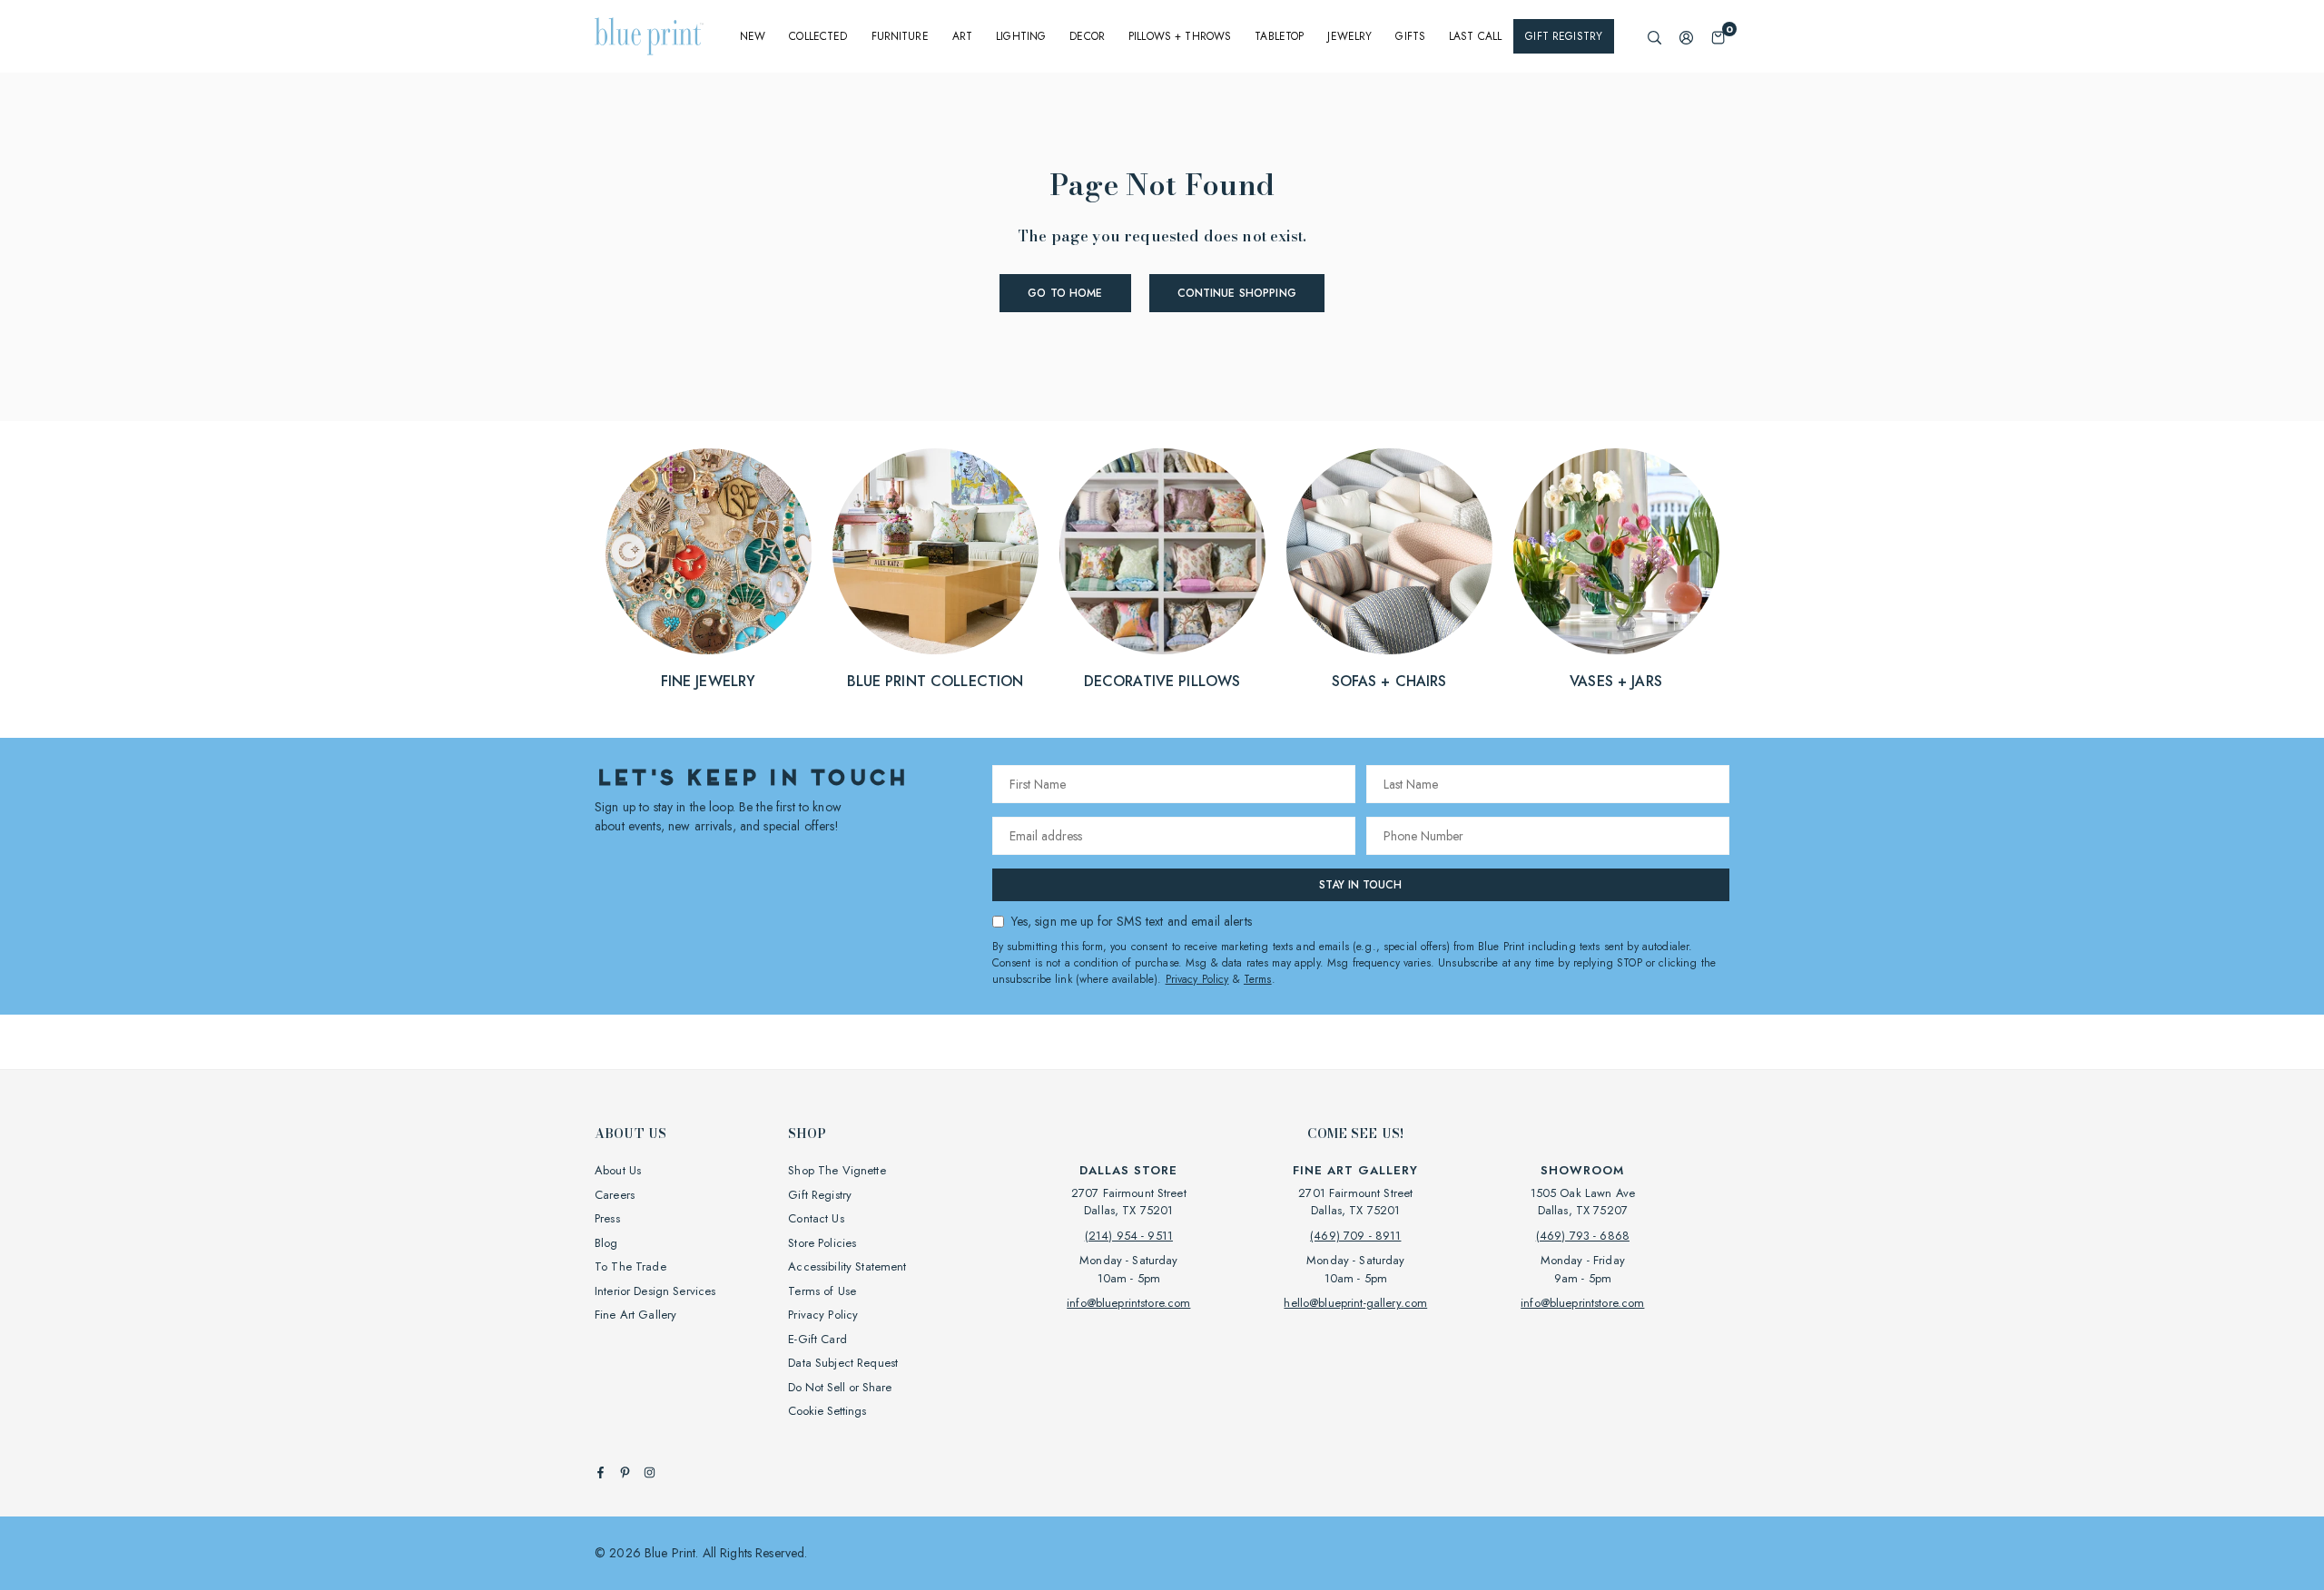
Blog (606, 1243)
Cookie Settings (827, 1411)
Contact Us (816, 1218)
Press (607, 1218)
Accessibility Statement (847, 1266)
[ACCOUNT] (1686, 37)
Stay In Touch (1360, 885)
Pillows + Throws (1180, 36)
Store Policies (822, 1243)
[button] (1718, 37)
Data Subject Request (843, 1363)
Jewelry (1349, 36)
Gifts (1410, 36)
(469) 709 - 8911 (1355, 1236)
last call (1475, 36)
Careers (615, 1195)
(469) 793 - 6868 (1583, 1236)
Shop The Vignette (837, 1170)
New (753, 36)
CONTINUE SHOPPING (1237, 293)
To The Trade (630, 1266)
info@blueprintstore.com (1128, 1303)
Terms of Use (822, 1291)
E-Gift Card (817, 1339)
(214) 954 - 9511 (1129, 1236)
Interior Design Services (655, 1291)
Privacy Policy (1197, 979)
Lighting (1021, 36)
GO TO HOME (1065, 293)
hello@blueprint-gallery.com (1355, 1303)
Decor (1087, 36)
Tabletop (1279, 36)
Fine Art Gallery (635, 1315)
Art (962, 36)
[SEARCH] (1654, 37)
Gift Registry (1564, 36)
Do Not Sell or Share (840, 1387)
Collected (818, 36)
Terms (1258, 979)
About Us (618, 1170)
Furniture (900, 36)
